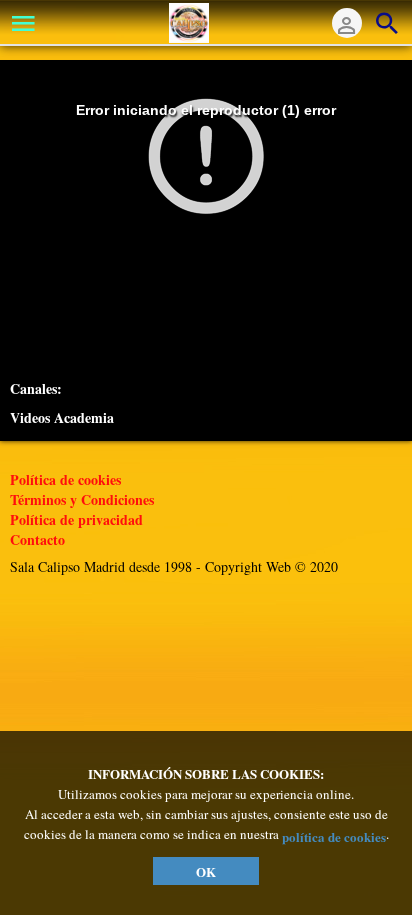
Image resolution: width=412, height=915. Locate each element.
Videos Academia (62, 418)
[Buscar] (387, 23)
